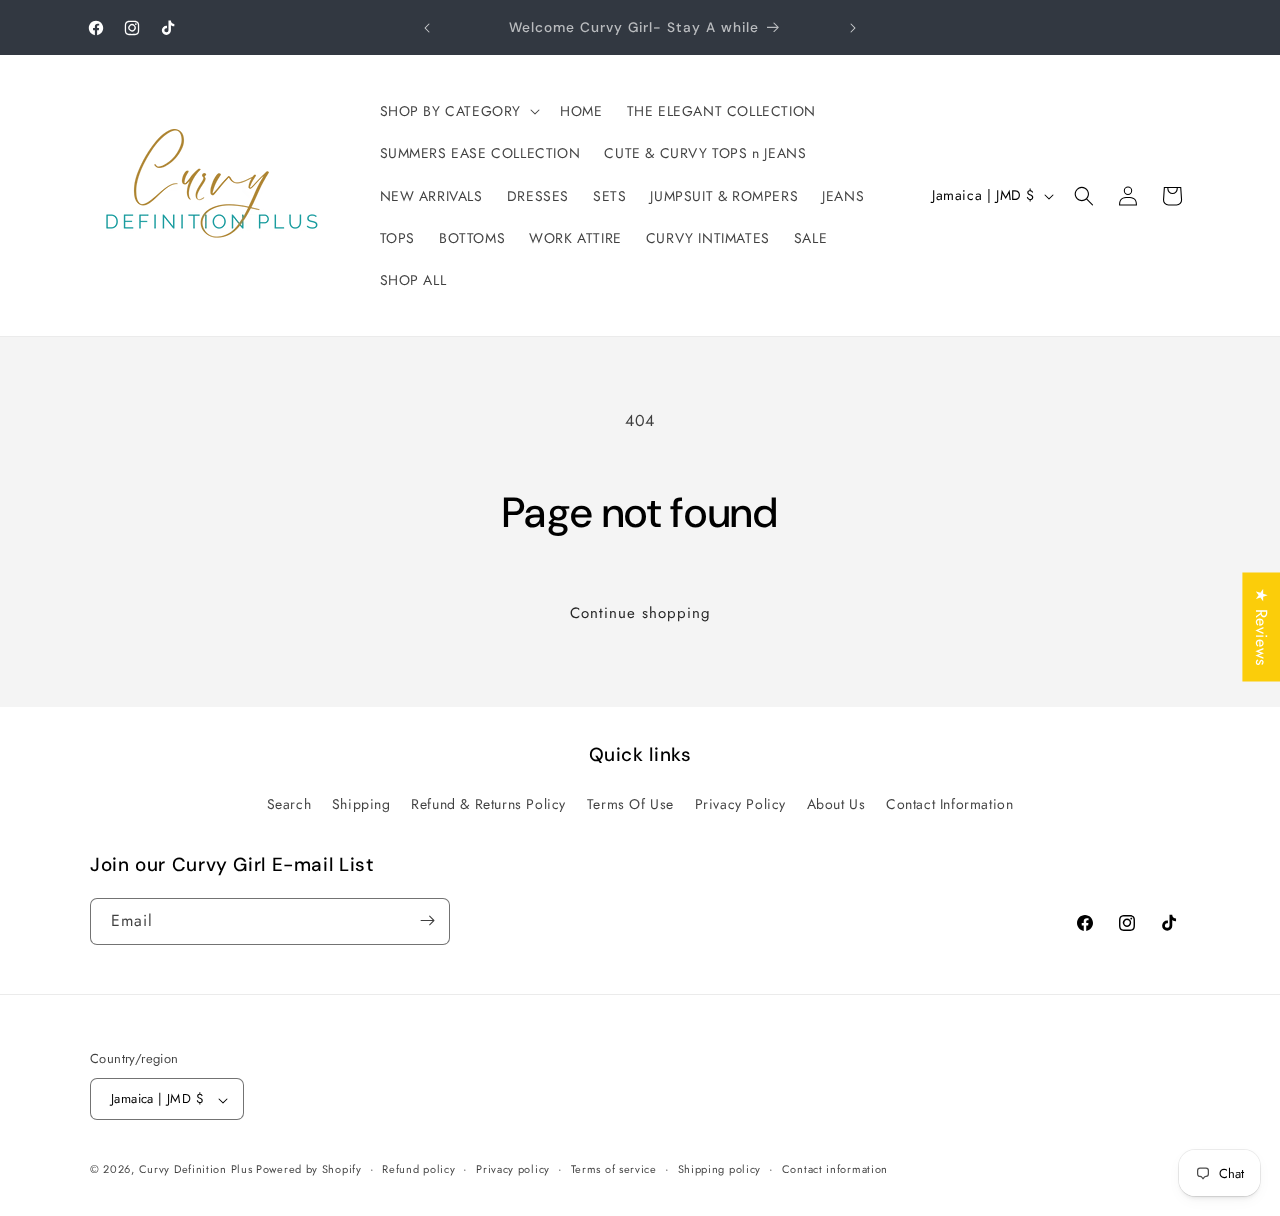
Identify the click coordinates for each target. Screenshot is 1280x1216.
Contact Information (949, 805)
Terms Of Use (630, 805)
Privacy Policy (740, 805)
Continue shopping (640, 613)
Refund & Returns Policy (488, 805)
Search (289, 805)
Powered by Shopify (309, 1170)
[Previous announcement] (427, 28)
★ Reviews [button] (1261, 626)
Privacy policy (513, 1169)
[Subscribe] (427, 920)
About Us (836, 805)
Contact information (835, 1169)
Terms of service (614, 1169)
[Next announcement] (853, 28)
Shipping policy (720, 1169)
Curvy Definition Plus (197, 1170)
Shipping (361, 805)
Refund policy (418, 1169)
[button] (458, 111)
